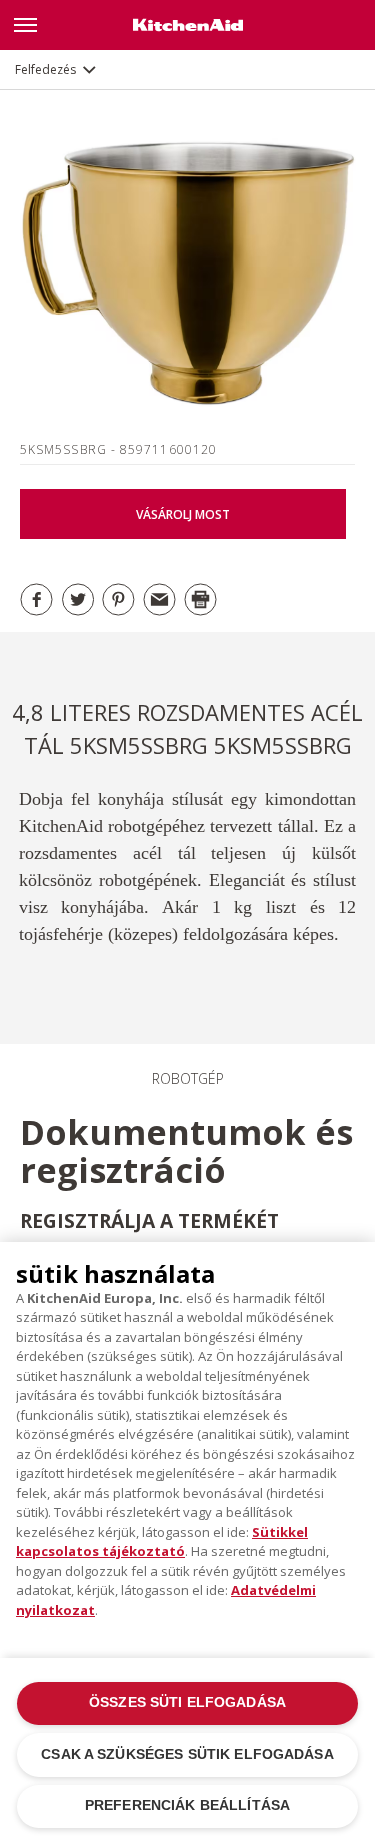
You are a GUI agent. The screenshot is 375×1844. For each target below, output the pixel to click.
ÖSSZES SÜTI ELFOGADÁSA (187, 1702)
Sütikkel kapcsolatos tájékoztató (162, 1542)
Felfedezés (45, 69)
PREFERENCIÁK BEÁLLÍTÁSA (187, 1805)
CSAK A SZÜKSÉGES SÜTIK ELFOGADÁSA (187, 1754)
